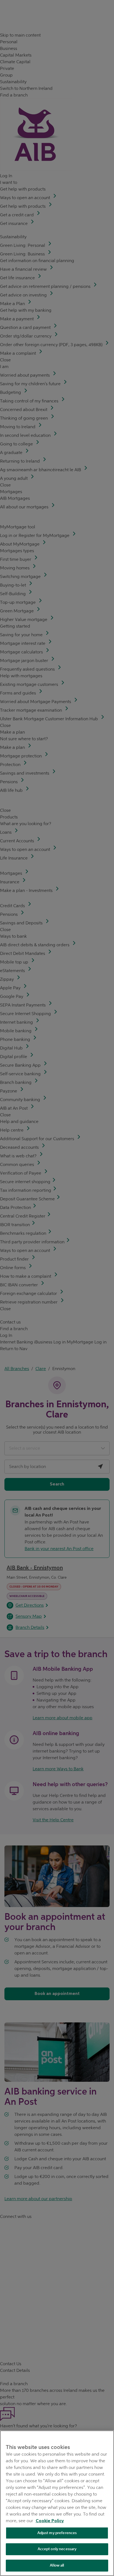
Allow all (57, 2565)
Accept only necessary (57, 2549)
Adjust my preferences (57, 2533)
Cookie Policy (50, 2521)
